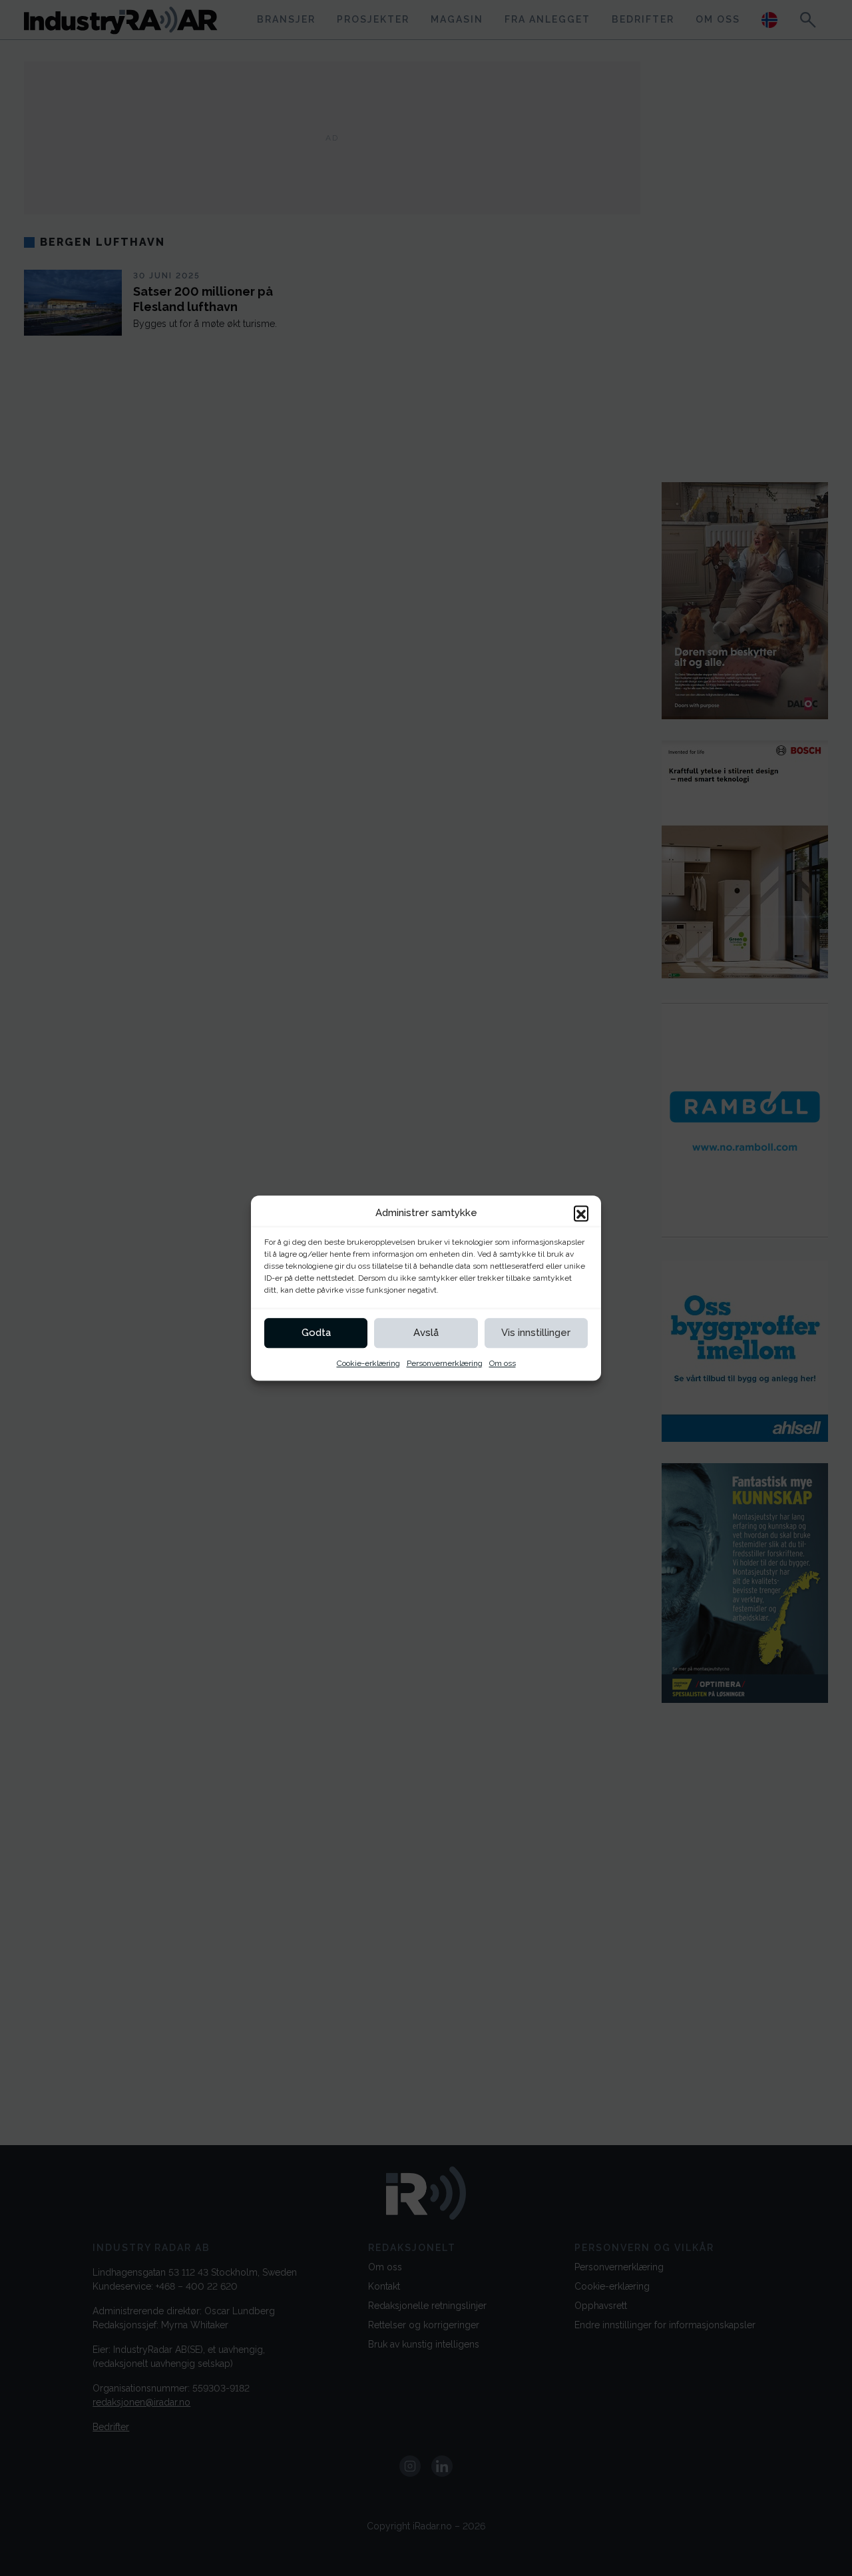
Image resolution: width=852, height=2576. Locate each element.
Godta (316, 1333)
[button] (581, 1213)
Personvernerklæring (445, 1363)
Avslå (426, 1333)
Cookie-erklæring (368, 1363)
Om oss (503, 1363)
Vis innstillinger (536, 1333)
